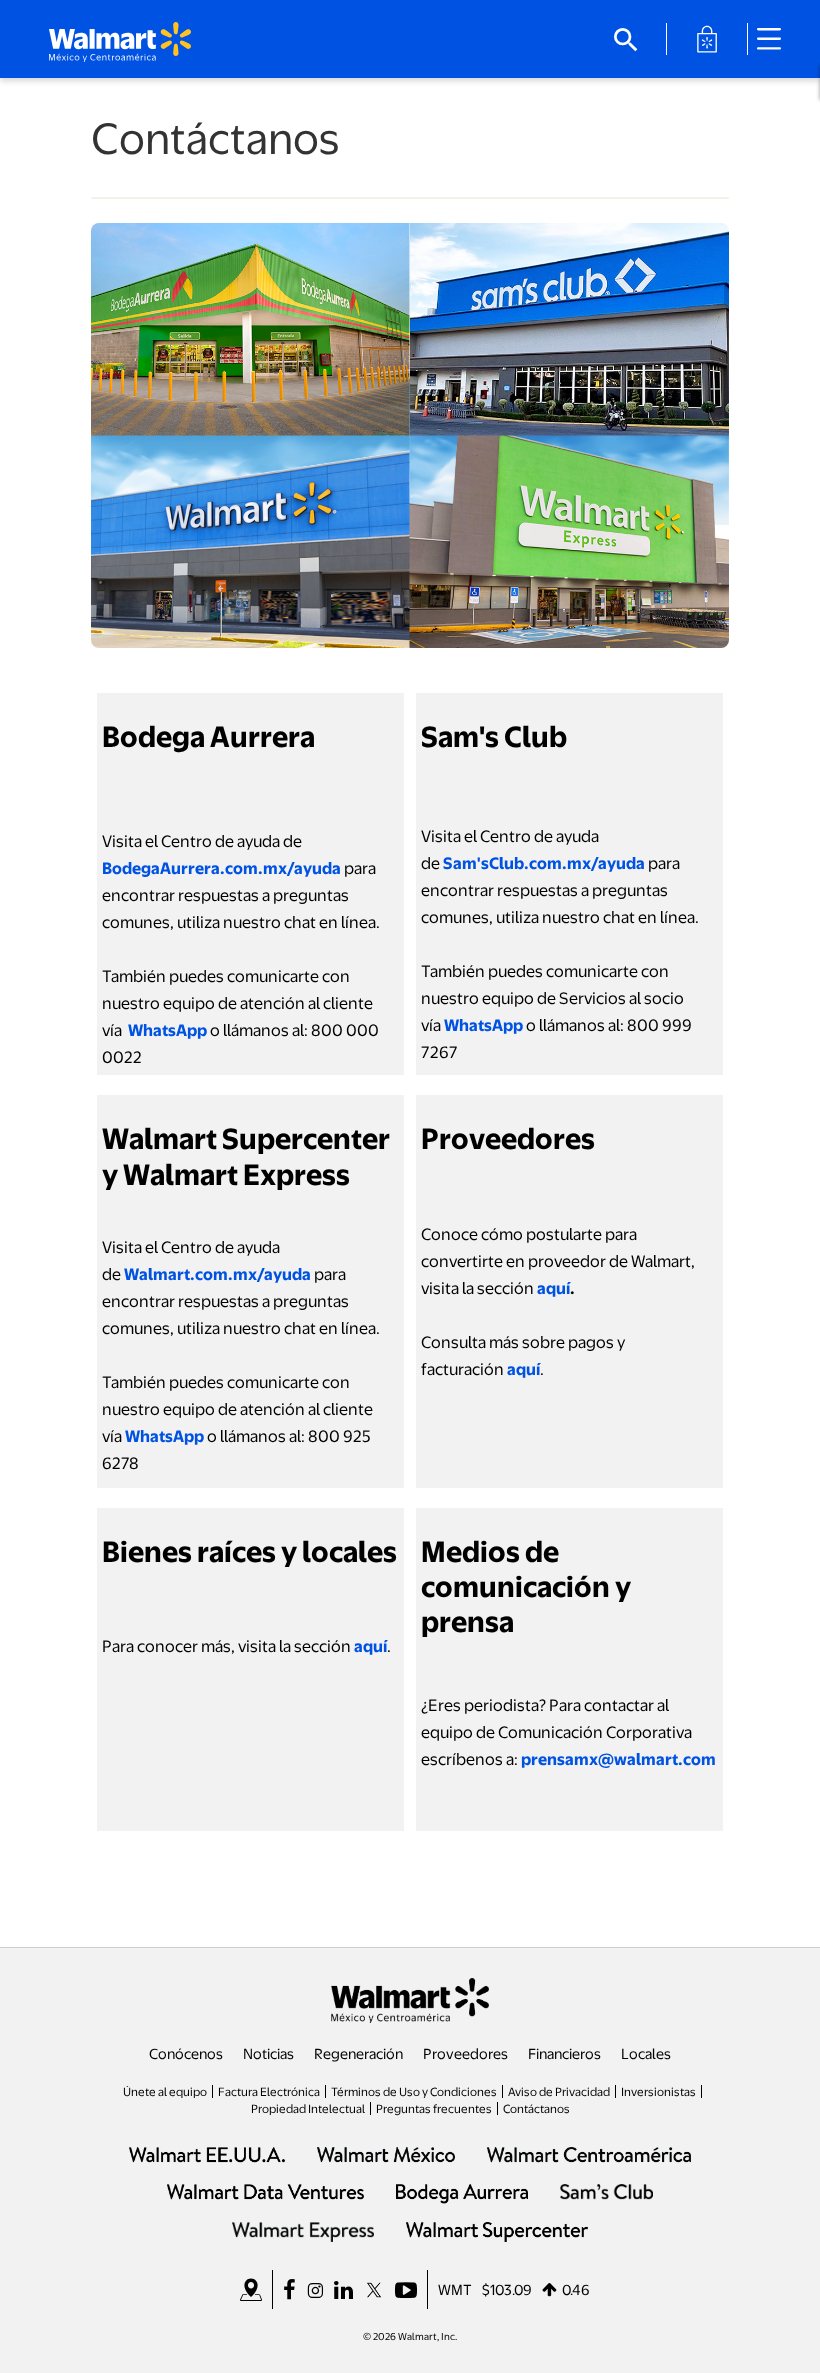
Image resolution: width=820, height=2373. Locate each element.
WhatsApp (167, 1029)
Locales (646, 2053)
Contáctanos (536, 2108)
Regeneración (358, 2053)
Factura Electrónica (269, 2091)
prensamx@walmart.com (618, 1758)
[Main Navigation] (776, 39)
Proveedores (465, 2053)
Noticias (268, 2053)
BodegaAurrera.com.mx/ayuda (221, 867)
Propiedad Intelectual (308, 2108)
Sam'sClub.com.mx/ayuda (544, 862)
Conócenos (186, 2053)
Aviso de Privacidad (559, 2091)
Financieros (564, 2053)
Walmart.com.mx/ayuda (217, 1273)
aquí (553, 1287)
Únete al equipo (165, 2091)
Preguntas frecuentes (434, 2108)
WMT (455, 2289)
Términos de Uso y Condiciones (414, 2091)
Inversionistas (658, 2091)
